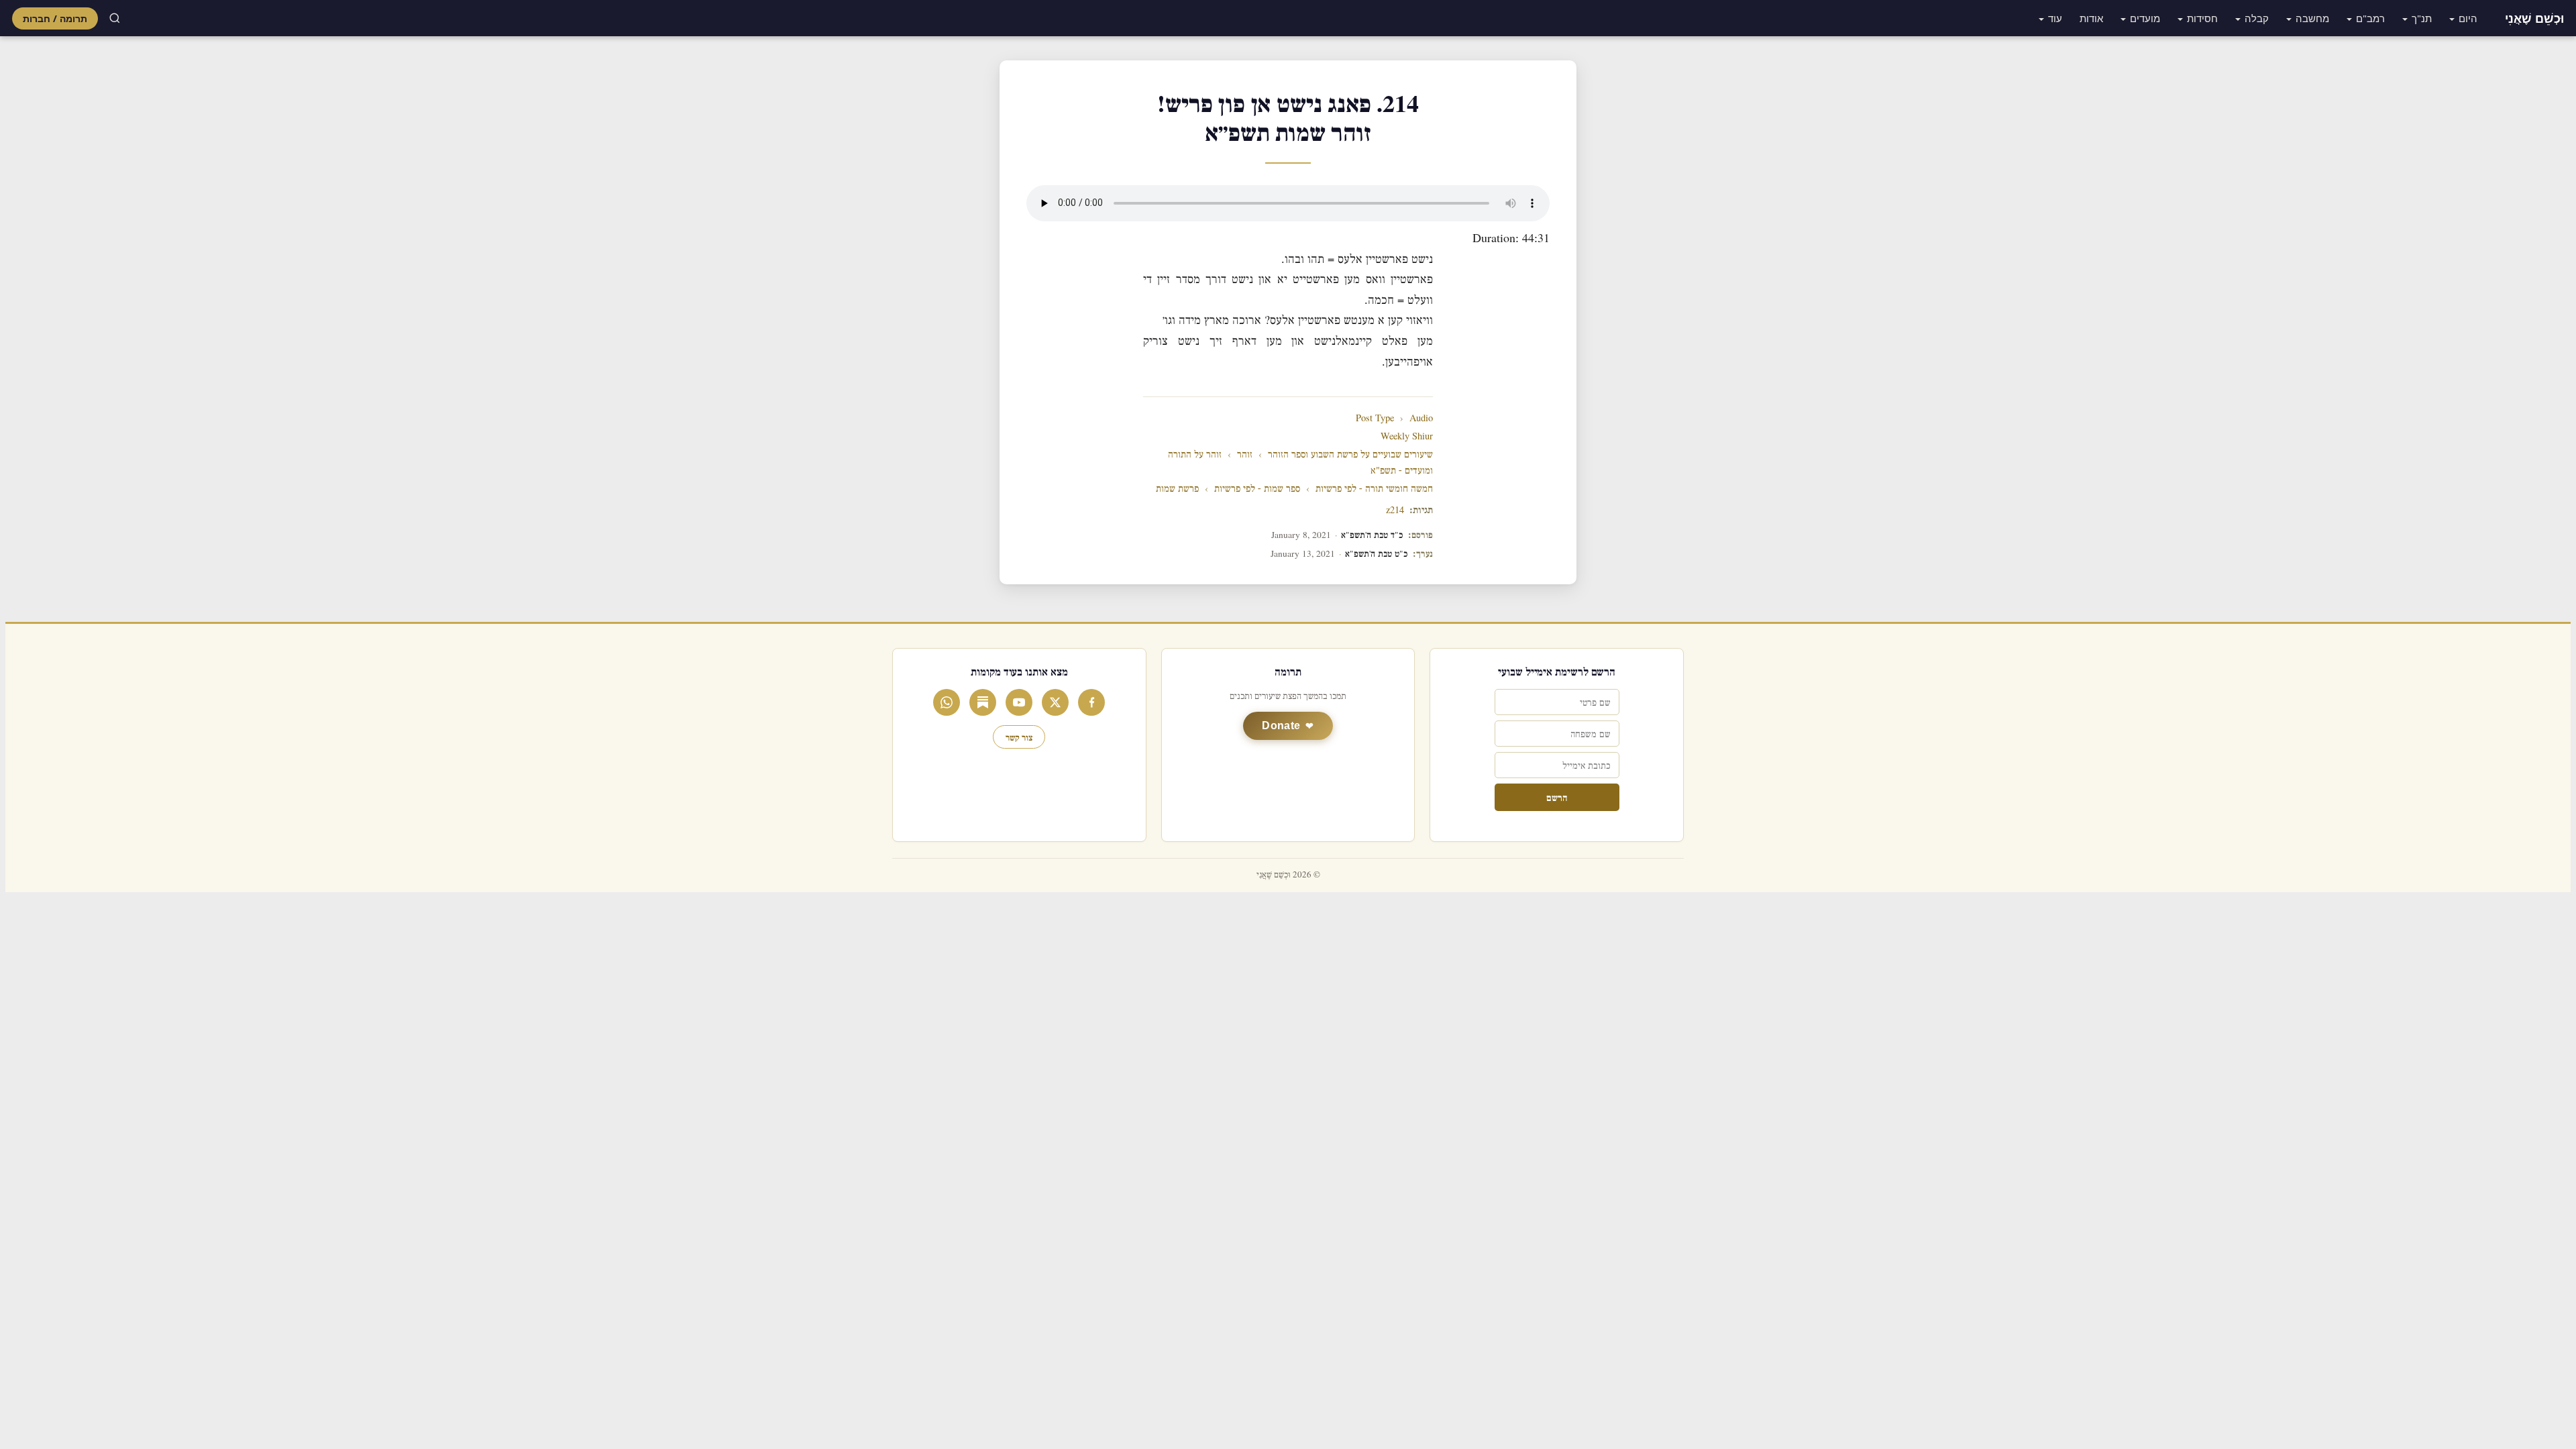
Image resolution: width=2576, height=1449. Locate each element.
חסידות (2202, 18)
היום (2468, 18)
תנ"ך (2422, 18)
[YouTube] (1019, 702)
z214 (1395, 510)
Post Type (1375, 418)
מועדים (2145, 18)
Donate (1281, 726)
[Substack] (983, 702)
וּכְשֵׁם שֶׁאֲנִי (2534, 18)
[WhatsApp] (947, 702)
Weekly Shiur (1407, 436)
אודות (2091, 18)
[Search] (115, 18)
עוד (2055, 18)
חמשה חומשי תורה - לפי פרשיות (1374, 489)
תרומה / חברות (55, 18)
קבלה (2257, 18)
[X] (1055, 702)
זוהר (1245, 454)
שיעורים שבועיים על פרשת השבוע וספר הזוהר (1350, 454)
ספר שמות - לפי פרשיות (1257, 489)
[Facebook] (1091, 702)
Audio (1421, 418)
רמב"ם (2370, 18)
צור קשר (1019, 737)
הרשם (1557, 797)
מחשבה (2312, 18)
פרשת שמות (1177, 489)
